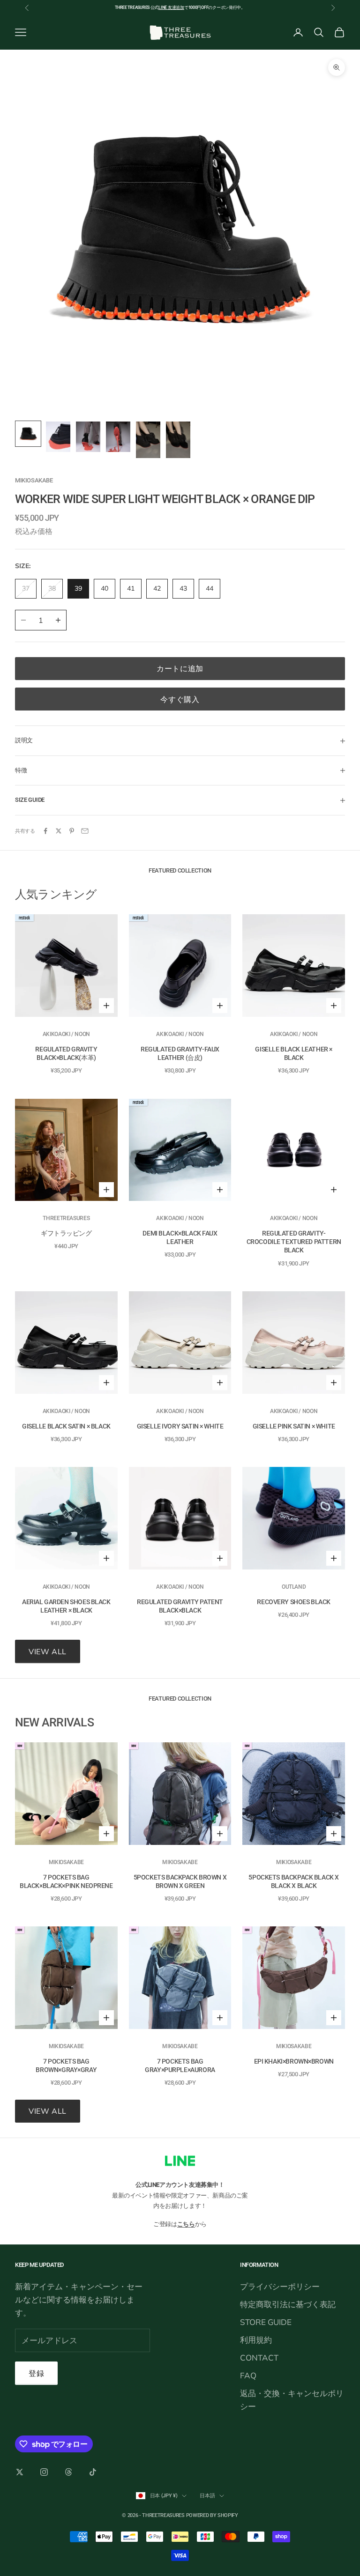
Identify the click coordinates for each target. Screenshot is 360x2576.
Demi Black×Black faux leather (180, 1237)
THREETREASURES (66, 1218)
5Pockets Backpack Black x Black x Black (294, 1881)
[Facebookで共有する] (45, 831)
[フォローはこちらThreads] (68, 2472)
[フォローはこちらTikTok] (93, 2472)
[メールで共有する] (85, 831)
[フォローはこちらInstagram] (44, 2472)
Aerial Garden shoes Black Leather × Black (66, 1606)
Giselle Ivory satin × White (180, 1426)
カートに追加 (180, 668)
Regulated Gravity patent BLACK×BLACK (180, 1606)
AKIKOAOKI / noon (66, 1034)
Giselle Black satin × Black (66, 1426)
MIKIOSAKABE (34, 480)
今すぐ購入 (180, 699)
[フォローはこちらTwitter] (20, 2472)
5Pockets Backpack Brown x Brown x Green (180, 1881)
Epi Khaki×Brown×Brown (294, 2061)
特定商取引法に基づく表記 (288, 2304)
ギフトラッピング (66, 1233)
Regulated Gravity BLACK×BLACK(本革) (66, 1053)
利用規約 (256, 2340)
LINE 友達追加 (171, 7)
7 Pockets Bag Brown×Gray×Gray (66, 2065)
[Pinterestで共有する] (72, 831)
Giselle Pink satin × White (294, 1426)
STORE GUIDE (266, 2322)
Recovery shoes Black (294, 1602)
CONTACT (259, 2358)
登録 (36, 2373)
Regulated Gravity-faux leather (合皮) (180, 1053)
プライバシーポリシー (280, 2286)
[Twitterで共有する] (59, 831)
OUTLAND (294, 1587)
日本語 (207, 2496)
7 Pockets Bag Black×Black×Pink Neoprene (66, 1881)
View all (48, 1651)
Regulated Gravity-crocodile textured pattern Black (294, 1242)
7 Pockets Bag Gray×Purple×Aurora (180, 2065)
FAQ (248, 2375)
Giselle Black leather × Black (293, 1053)
